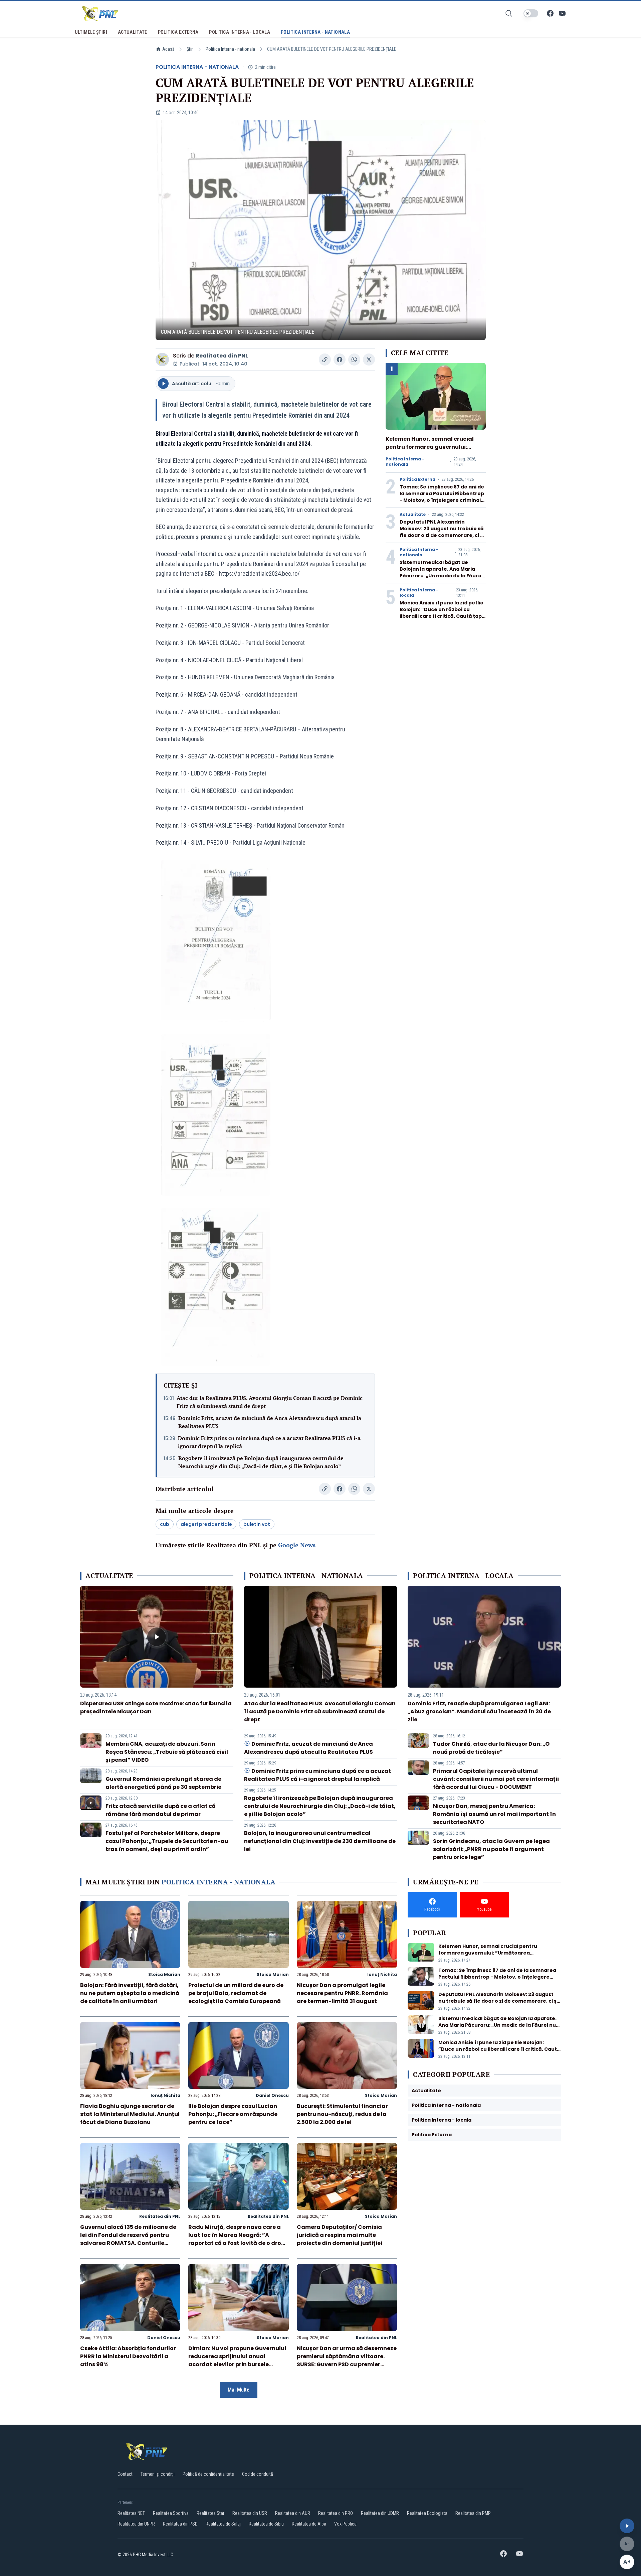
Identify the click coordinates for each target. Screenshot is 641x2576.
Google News (297, 1545)
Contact (125, 2474)
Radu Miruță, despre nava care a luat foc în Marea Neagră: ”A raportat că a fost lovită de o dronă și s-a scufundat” (238, 2239)
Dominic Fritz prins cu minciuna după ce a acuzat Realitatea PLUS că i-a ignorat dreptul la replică (269, 1442)
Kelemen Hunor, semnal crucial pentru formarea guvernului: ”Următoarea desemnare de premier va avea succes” (430, 451)
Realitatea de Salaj (223, 2524)
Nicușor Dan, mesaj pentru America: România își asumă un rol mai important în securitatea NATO (494, 1814)
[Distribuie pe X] (369, 360)
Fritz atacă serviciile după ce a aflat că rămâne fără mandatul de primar (161, 1810)
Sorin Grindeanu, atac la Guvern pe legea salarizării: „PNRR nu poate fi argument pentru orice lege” (491, 1849)
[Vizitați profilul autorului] (162, 360)
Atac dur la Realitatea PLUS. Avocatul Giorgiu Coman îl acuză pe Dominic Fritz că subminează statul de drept (270, 1402)
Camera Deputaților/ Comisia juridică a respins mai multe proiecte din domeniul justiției (340, 2235)
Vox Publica (345, 2524)
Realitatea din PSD (180, 2524)
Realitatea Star (210, 2513)
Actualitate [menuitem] (133, 32)
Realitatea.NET (131, 2513)
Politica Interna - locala (419, 593)
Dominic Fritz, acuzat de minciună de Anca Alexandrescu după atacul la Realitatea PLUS (270, 1422)
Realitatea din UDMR (380, 2513)
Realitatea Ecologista (427, 2513)
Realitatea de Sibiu (266, 2524)
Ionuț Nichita (382, 1974)
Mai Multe (239, 2390)
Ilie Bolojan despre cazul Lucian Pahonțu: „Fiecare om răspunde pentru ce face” (233, 2114)
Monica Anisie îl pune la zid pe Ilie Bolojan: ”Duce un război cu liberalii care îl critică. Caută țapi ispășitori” (442, 613)
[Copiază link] (325, 360)
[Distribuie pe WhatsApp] (354, 360)
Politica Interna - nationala (230, 49)
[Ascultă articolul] (627, 2526)
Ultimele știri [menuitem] (91, 32)
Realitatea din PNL (222, 356)
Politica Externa (417, 479)
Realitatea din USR (250, 2513)
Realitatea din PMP (473, 2513)
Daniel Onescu (272, 2095)
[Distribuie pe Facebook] (340, 360)
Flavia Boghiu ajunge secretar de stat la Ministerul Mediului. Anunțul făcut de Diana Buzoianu (130, 2114)
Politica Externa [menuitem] (178, 32)
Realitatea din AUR (293, 2513)
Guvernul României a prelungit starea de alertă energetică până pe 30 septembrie (163, 1783)
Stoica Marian (164, 1974)
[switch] (531, 13)
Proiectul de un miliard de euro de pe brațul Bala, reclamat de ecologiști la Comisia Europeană (236, 1993)
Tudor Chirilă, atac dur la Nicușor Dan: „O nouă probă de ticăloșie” (491, 1748)
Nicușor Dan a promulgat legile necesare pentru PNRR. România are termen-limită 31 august (342, 1993)
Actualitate (413, 515)
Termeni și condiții (158, 2474)
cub (165, 1524)
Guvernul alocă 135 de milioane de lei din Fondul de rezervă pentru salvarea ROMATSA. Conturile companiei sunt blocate (128, 2239)
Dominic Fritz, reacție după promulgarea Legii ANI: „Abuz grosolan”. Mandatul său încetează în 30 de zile (479, 1711)
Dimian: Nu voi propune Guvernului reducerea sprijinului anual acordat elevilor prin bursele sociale (237, 2360)
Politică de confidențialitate (208, 2474)
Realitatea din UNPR (136, 2524)
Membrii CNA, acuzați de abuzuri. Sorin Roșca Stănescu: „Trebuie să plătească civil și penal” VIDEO (167, 1752)
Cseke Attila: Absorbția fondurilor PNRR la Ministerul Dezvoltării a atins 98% (128, 2356)
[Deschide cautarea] (509, 13)
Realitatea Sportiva (171, 2513)
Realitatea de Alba (309, 2524)
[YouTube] (562, 13)
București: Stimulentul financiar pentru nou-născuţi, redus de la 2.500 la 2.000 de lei (342, 2114)
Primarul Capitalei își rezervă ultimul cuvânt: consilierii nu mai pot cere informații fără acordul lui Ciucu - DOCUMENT (496, 1779)
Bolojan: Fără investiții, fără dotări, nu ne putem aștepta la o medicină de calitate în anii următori (130, 1993)
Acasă (168, 49)
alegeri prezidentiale (206, 1524)
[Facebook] (550, 13)
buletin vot (257, 1524)
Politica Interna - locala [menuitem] (240, 32)
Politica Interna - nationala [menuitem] (315, 32)
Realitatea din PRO (336, 2513)
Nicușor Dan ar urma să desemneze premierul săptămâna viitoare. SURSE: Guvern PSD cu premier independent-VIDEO (347, 2360)
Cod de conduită (258, 2474)
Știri (190, 49)
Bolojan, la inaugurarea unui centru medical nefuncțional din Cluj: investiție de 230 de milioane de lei (320, 1841)
